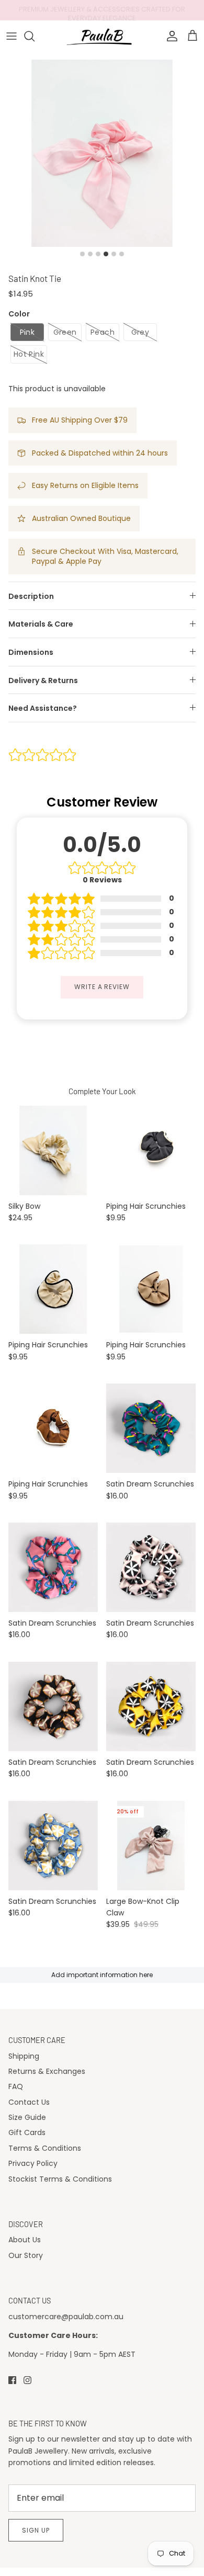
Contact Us (29, 2102)
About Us (25, 2240)
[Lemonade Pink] (151, 1567)
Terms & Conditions (45, 2148)
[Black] (151, 1150)
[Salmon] (53, 1706)
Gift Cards (27, 2132)
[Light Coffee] (151, 1289)
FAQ (16, 2086)
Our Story (26, 2255)
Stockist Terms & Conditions (60, 2179)
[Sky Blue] (53, 1846)
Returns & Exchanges (47, 2071)
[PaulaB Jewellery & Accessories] (102, 36)
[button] (27, 332)
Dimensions (31, 652)
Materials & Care (41, 624)
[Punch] (53, 1567)
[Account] (169, 36)
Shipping (24, 2056)
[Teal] (151, 1428)
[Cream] (53, 1150)
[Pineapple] (151, 1706)
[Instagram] (27, 2380)
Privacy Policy (33, 2163)
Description (31, 596)
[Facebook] (12, 2380)
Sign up (36, 2530)
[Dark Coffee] (53, 1428)
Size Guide (27, 2117)
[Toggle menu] (12, 36)
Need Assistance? (43, 708)
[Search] (35, 36)
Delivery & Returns (43, 680)
